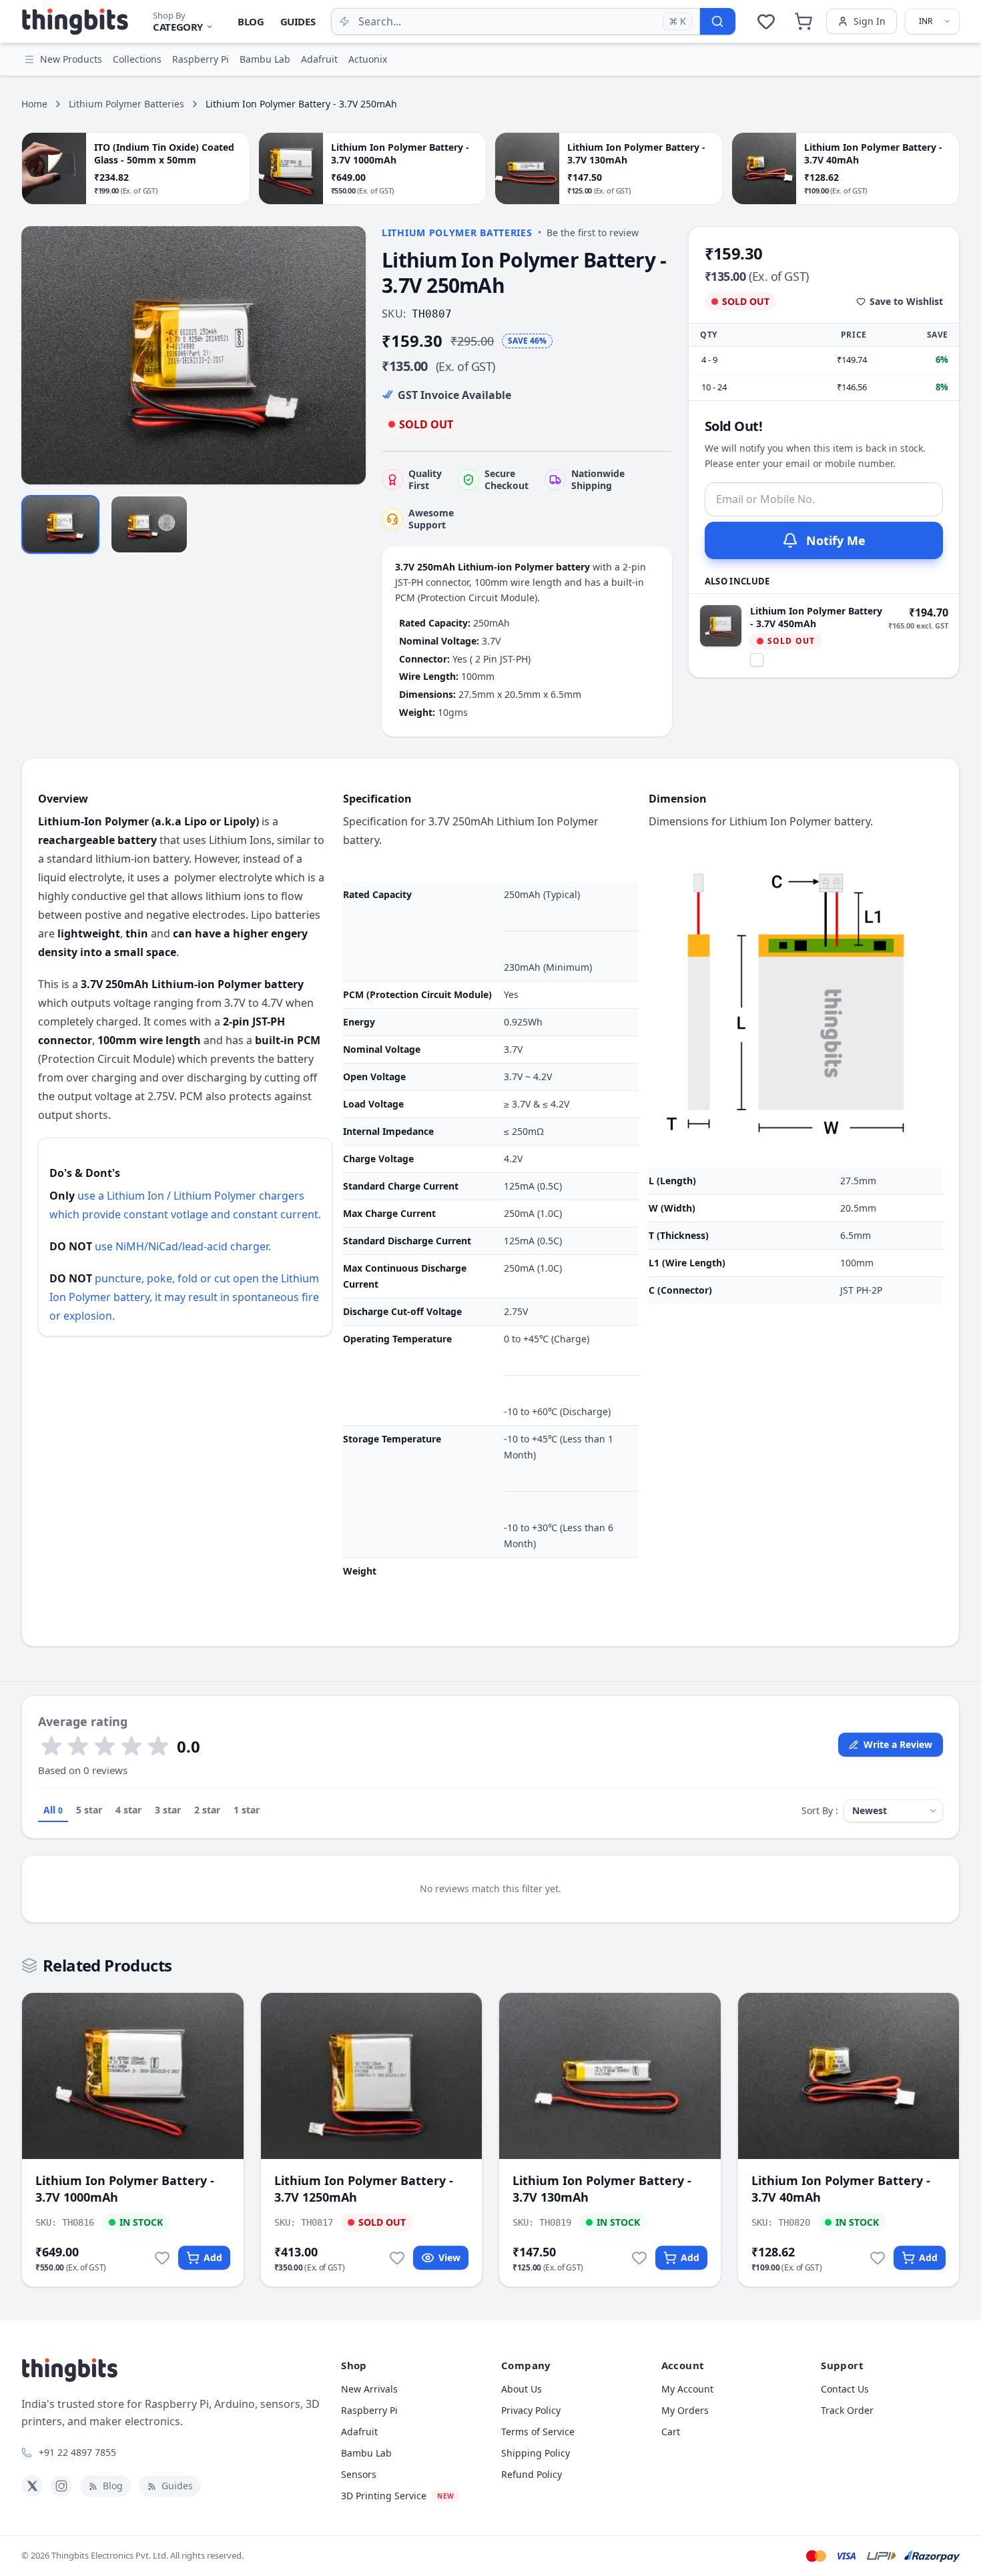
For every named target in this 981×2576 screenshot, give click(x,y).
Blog (251, 21)
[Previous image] (39, 356)
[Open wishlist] (766, 21)
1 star (247, 1810)
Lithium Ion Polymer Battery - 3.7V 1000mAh (125, 2189)
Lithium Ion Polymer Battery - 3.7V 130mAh (602, 2189)
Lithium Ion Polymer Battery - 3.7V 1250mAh (364, 2189)
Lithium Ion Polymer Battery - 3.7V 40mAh (841, 2189)
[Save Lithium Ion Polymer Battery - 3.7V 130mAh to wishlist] (639, 2258)
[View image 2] (149, 524)
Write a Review (898, 1744)
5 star (89, 1810)
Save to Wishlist (906, 301)
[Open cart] (803, 21)
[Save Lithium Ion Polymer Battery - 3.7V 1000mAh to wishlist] (162, 2258)
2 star (207, 1810)
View (449, 2257)
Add (213, 2257)
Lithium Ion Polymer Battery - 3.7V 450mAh (816, 617)
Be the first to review (593, 233)
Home (34, 104)
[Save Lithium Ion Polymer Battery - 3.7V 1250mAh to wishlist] (397, 2258)
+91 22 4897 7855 (77, 2452)
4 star (128, 1810)
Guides (298, 21)
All (53, 1810)
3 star (168, 1810)
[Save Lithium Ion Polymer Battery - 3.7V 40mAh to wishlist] (878, 2258)
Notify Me (836, 540)
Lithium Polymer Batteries (126, 104)
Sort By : (820, 1810)
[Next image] (348, 356)
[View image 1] (60, 524)
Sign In (870, 21)
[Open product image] (194, 355)
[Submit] (717, 21)
